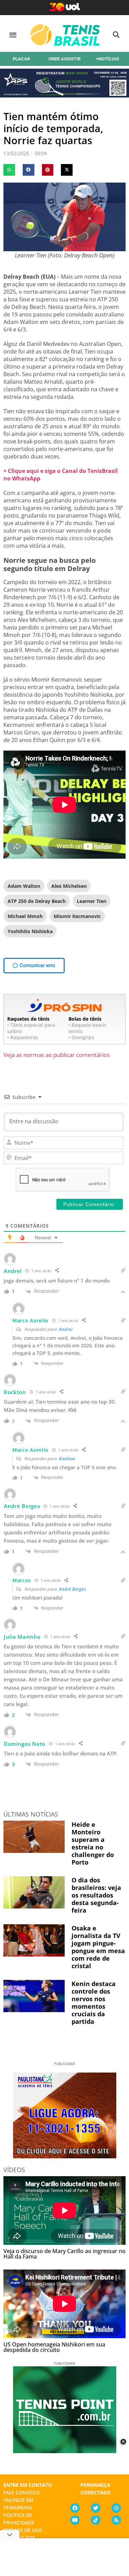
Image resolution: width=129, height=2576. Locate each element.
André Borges (72, 1589)
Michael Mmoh (25, 916)
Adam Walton (24, 886)
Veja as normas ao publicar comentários (57, 1055)
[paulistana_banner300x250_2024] (65, 2156)
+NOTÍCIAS (107, 59)
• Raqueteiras (23, 1037)
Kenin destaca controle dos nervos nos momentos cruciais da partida (94, 2003)
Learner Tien (92, 901)
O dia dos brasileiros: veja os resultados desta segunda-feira (96, 1895)
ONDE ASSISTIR (64, 59)
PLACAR (21, 59)
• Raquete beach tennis (87, 1028)
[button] (13, 35)
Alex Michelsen (69, 886)
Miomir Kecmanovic (77, 916)
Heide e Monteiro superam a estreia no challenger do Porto (93, 1843)
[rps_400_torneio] (64, 95)
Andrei (66, 1329)
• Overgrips (81, 1037)
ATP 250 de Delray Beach (37, 901)
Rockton (67, 1459)
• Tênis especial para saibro (31, 1028)
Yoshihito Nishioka (30, 931)
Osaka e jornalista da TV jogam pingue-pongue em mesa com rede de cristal (98, 1947)
